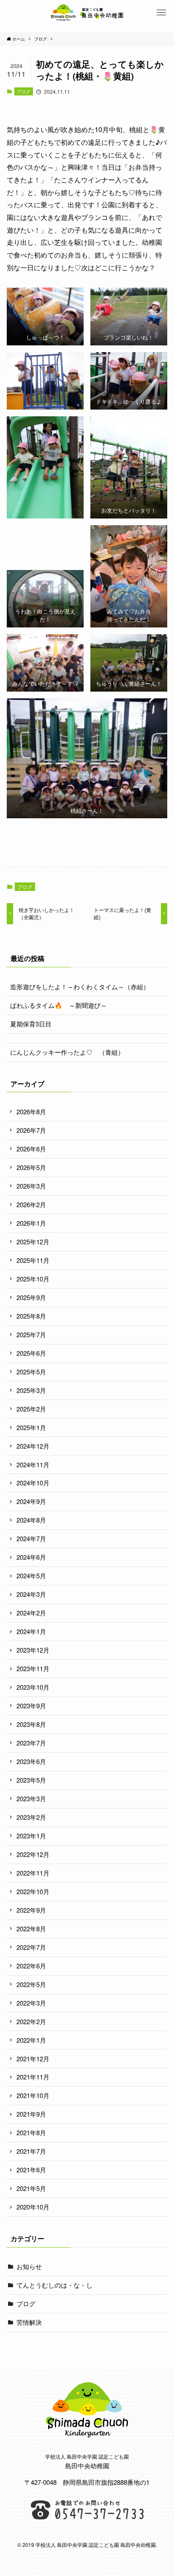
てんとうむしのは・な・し (54, 2285)
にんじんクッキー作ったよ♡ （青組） (67, 1052)
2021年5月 (31, 2188)
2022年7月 (31, 1947)
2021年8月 (31, 2132)
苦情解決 (29, 2322)
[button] (161, 13)
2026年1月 (31, 1223)
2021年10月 (33, 2095)
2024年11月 (33, 1464)
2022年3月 (31, 2003)
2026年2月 (31, 1204)
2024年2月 (31, 1613)
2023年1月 (31, 1836)
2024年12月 (33, 1446)
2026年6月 (31, 1149)
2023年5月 (31, 1780)
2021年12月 (33, 2059)
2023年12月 (33, 1650)
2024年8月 (31, 1520)
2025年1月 (31, 1427)
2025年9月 (31, 1297)
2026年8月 (31, 1112)
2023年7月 (31, 1743)
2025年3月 (31, 1390)
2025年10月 (33, 1279)
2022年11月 (33, 1873)
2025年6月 (31, 1353)
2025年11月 (33, 1260)
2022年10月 (33, 1891)
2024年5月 (31, 1576)
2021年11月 (33, 2077)
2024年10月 (33, 1483)
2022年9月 (31, 1910)
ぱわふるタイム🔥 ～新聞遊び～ (58, 1005)
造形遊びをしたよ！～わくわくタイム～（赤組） (80, 987)
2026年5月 (31, 1167)
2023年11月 (33, 1668)
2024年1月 (31, 1631)
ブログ (23, 91)
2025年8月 (31, 1316)
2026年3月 (31, 1186)
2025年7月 (31, 1334)
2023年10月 (33, 1687)
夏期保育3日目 (31, 1024)
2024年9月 (31, 1501)
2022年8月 (31, 1929)
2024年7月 (31, 1538)
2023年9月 (31, 1706)
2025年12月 (33, 1242)
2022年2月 (31, 2021)
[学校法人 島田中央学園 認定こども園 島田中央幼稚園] (87, 13)
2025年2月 (31, 1409)
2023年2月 (31, 1817)
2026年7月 (31, 1130)
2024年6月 (31, 1557)
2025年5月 (31, 1372)
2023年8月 (31, 1724)
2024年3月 (31, 1594)
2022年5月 (31, 1984)
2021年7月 (31, 2151)
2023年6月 (31, 1761)
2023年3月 (31, 1798)
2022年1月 (31, 2040)
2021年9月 (31, 2114)
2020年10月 (33, 2207)
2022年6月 (31, 1966)
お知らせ (29, 2266)
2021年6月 (31, 2170)
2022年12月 (33, 1854)
